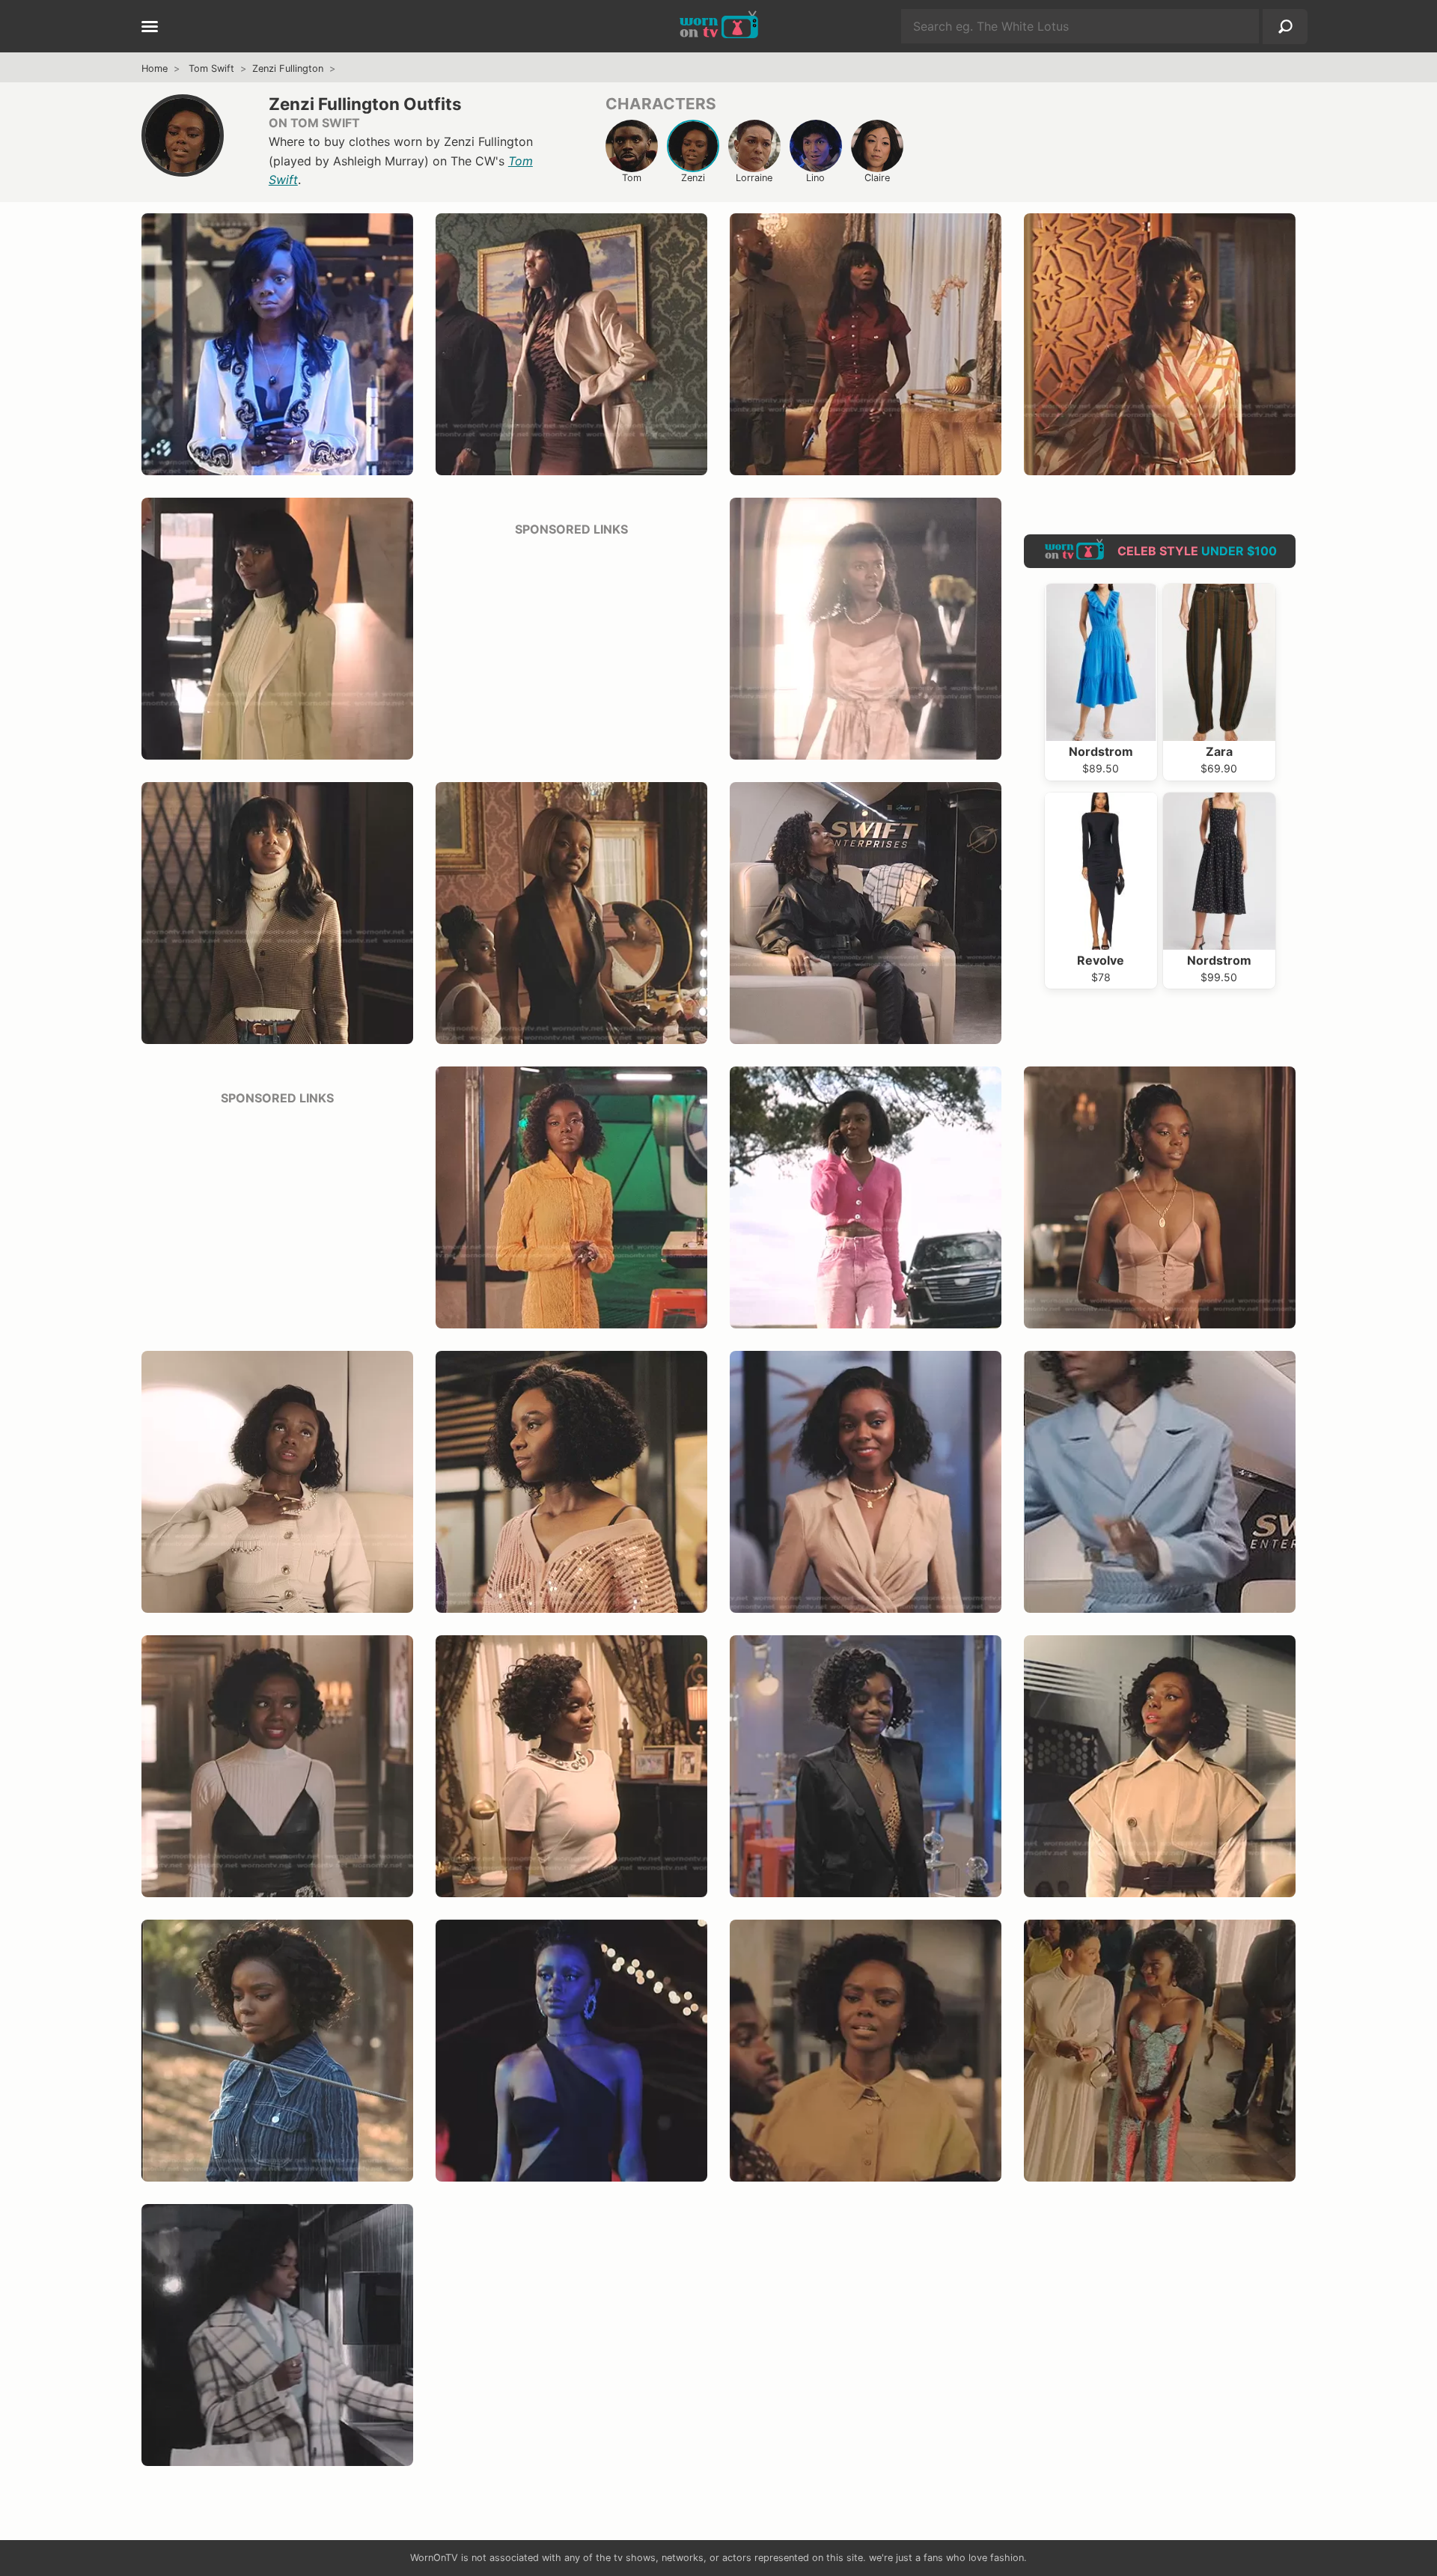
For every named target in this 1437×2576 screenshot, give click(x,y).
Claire (877, 178)
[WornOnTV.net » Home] (719, 26)
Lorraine (754, 178)
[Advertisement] (571, 644)
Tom (632, 178)
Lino (815, 178)
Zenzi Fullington (288, 68)
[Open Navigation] (150, 28)
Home (155, 68)
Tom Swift (211, 68)
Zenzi (693, 178)
